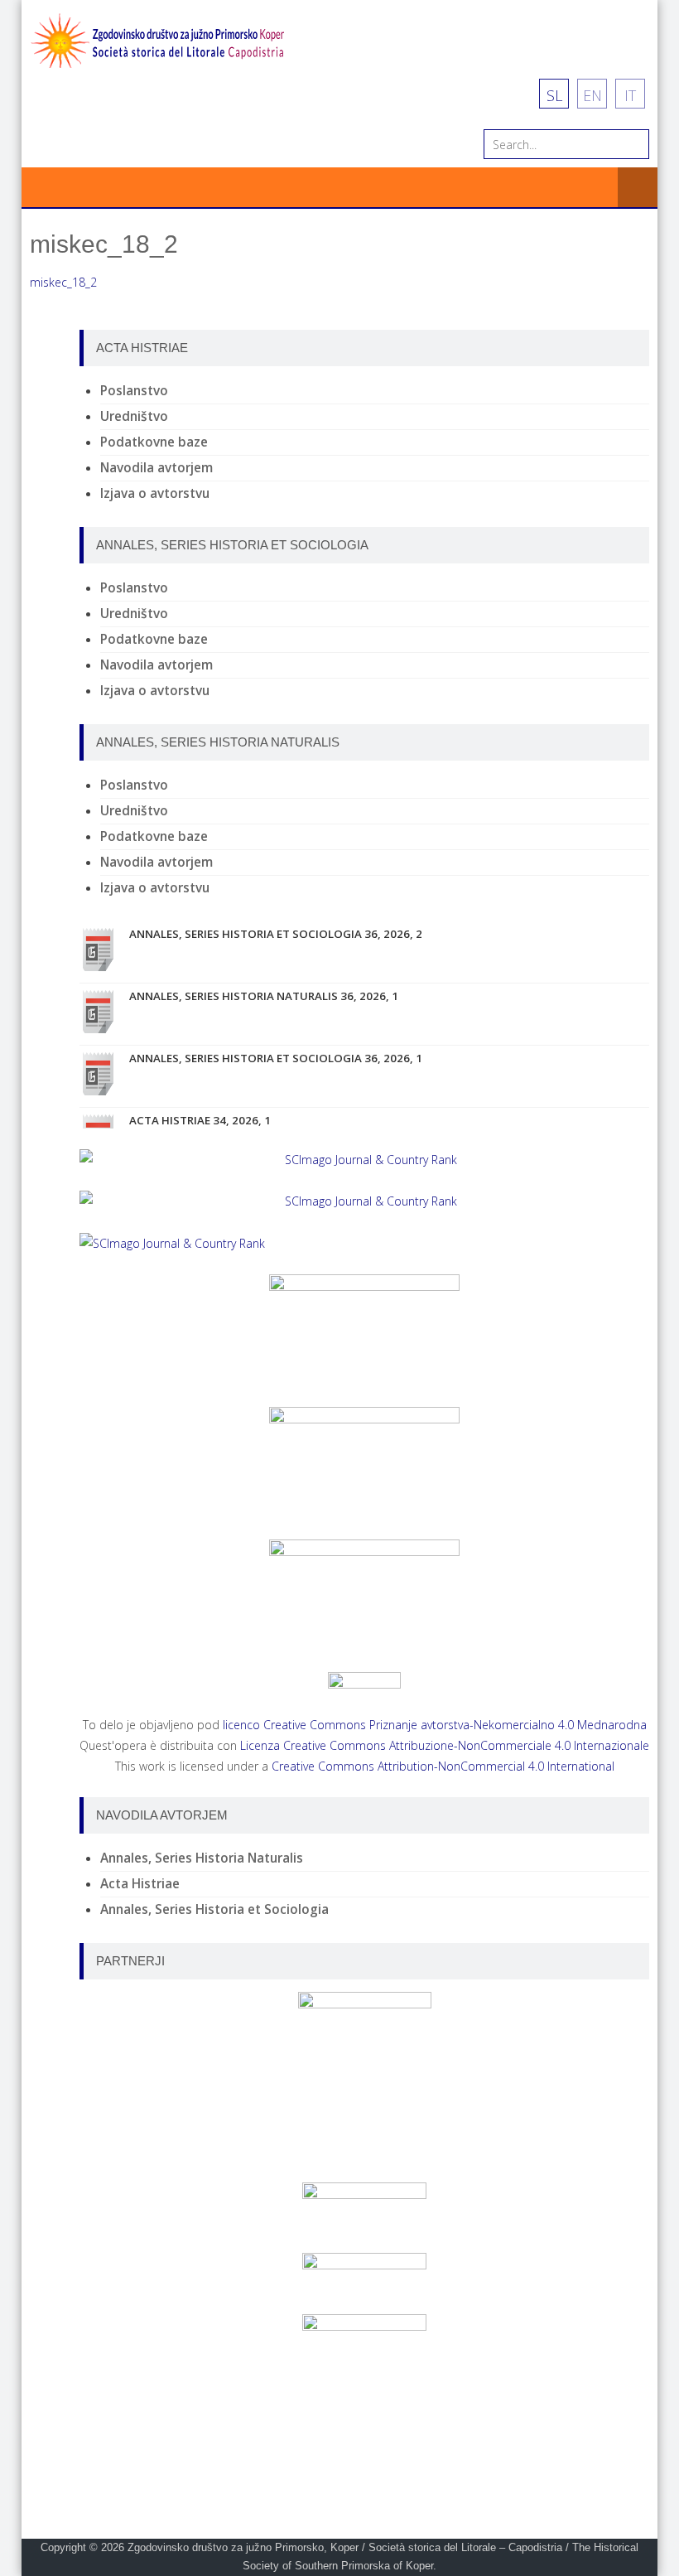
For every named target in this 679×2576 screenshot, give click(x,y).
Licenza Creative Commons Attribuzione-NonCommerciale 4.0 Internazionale (445, 1745)
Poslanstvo (134, 391)
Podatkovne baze (154, 442)
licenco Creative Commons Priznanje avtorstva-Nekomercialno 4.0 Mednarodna (435, 1725)
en (592, 95)
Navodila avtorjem (157, 468)
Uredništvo (134, 416)
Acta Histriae (140, 1884)
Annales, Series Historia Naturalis (202, 1858)
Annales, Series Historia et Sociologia (214, 1909)
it (630, 95)
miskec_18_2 (63, 282)
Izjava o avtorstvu (155, 493)
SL (554, 95)
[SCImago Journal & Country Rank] (364, 1160)
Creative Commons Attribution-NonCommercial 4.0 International (443, 1766)
